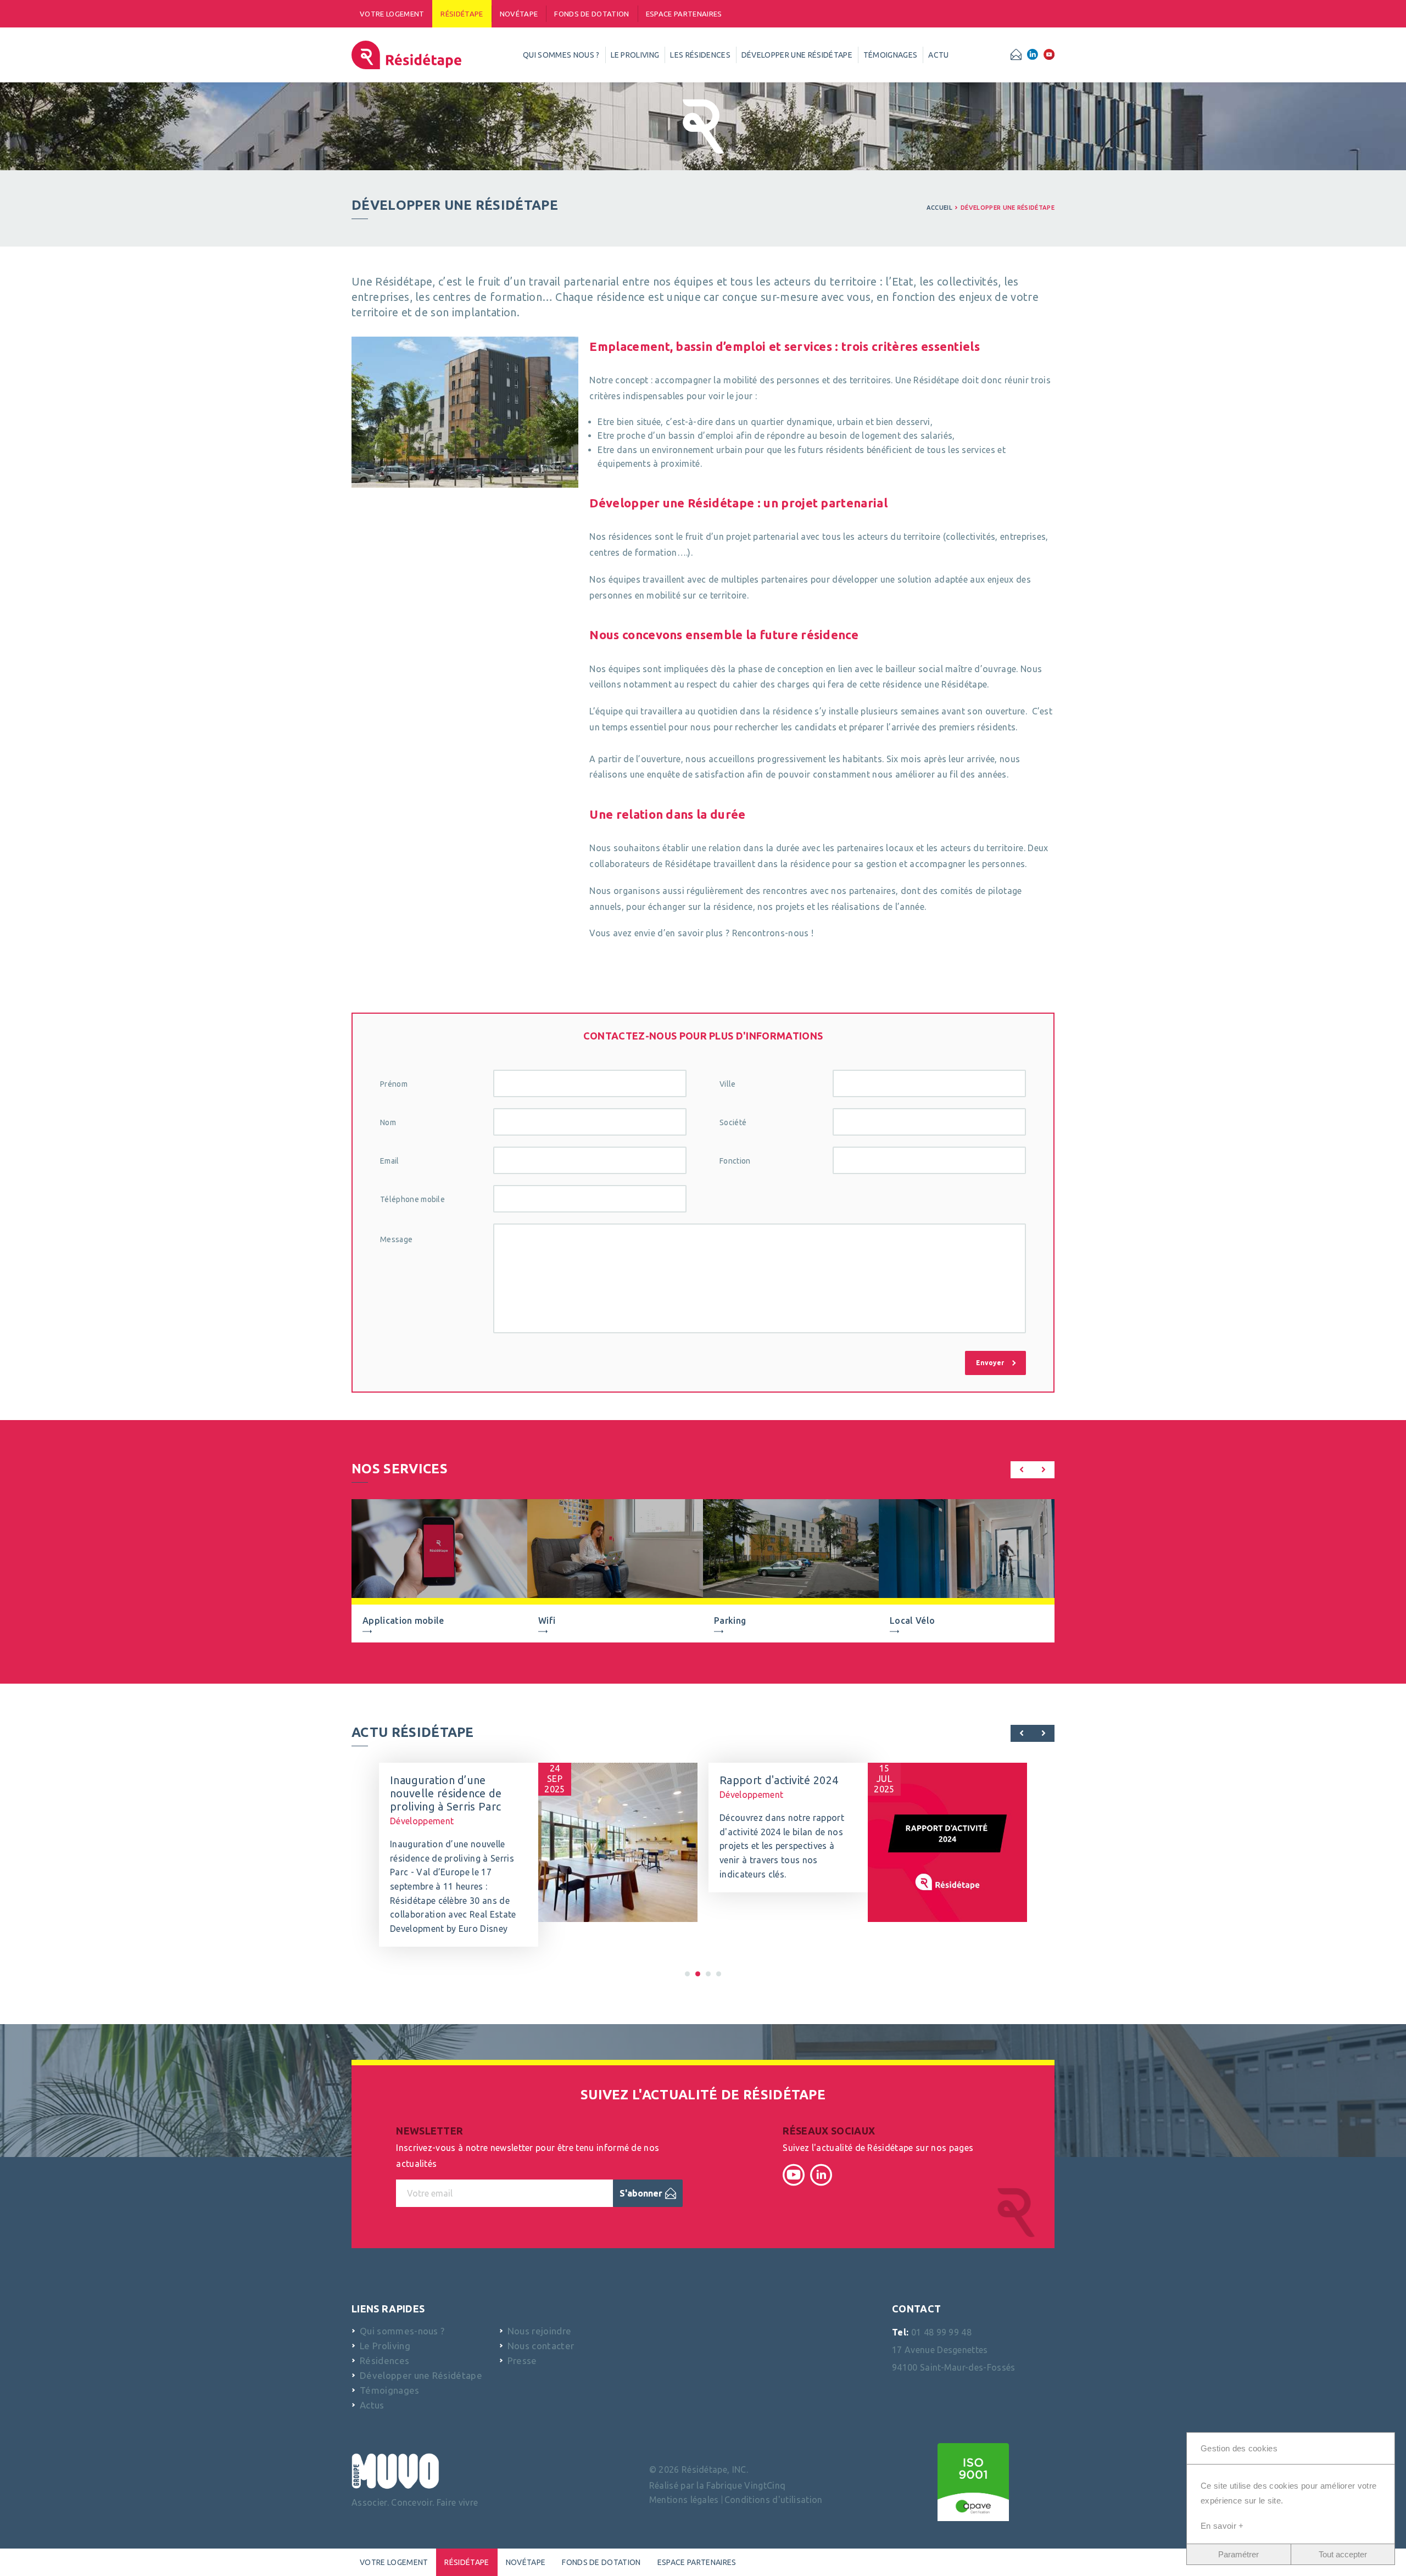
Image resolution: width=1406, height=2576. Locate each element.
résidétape (462, 14)
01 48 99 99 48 (941, 2332)
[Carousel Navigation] (1033, 1472)
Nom (388, 1122)
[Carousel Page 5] (708, 1974)
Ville (728, 1084)
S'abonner (641, 2193)
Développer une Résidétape (1008, 208)
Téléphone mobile (412, 1199)
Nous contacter (541, 2346)
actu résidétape (413, 1732)
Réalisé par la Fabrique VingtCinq (718, 2485)
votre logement (392, 14)
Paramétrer (1238, 2554)
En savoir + (1222, 2526)
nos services (400, 1469)
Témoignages (390, 2390)
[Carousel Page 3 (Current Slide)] (698, 1974)
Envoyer (990, 1363)
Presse (522, 2360)
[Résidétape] (406, 55)
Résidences (384, 2360)
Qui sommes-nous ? (402, 2331)
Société (733, 1122)
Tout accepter (1343, 2554)
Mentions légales (684, 2500)
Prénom (394, 1084)
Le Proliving (385, 2346)
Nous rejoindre (539, 2331)
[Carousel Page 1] (687, 1974)
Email (390, 1161)
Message (396, 1239)
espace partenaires (684, 14)
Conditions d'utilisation (774, 2500)
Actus (372, 2405)
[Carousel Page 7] (719, 1974)
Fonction (735, 1161)
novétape (519, 14)
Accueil (939, 208)
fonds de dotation (592, 14)
